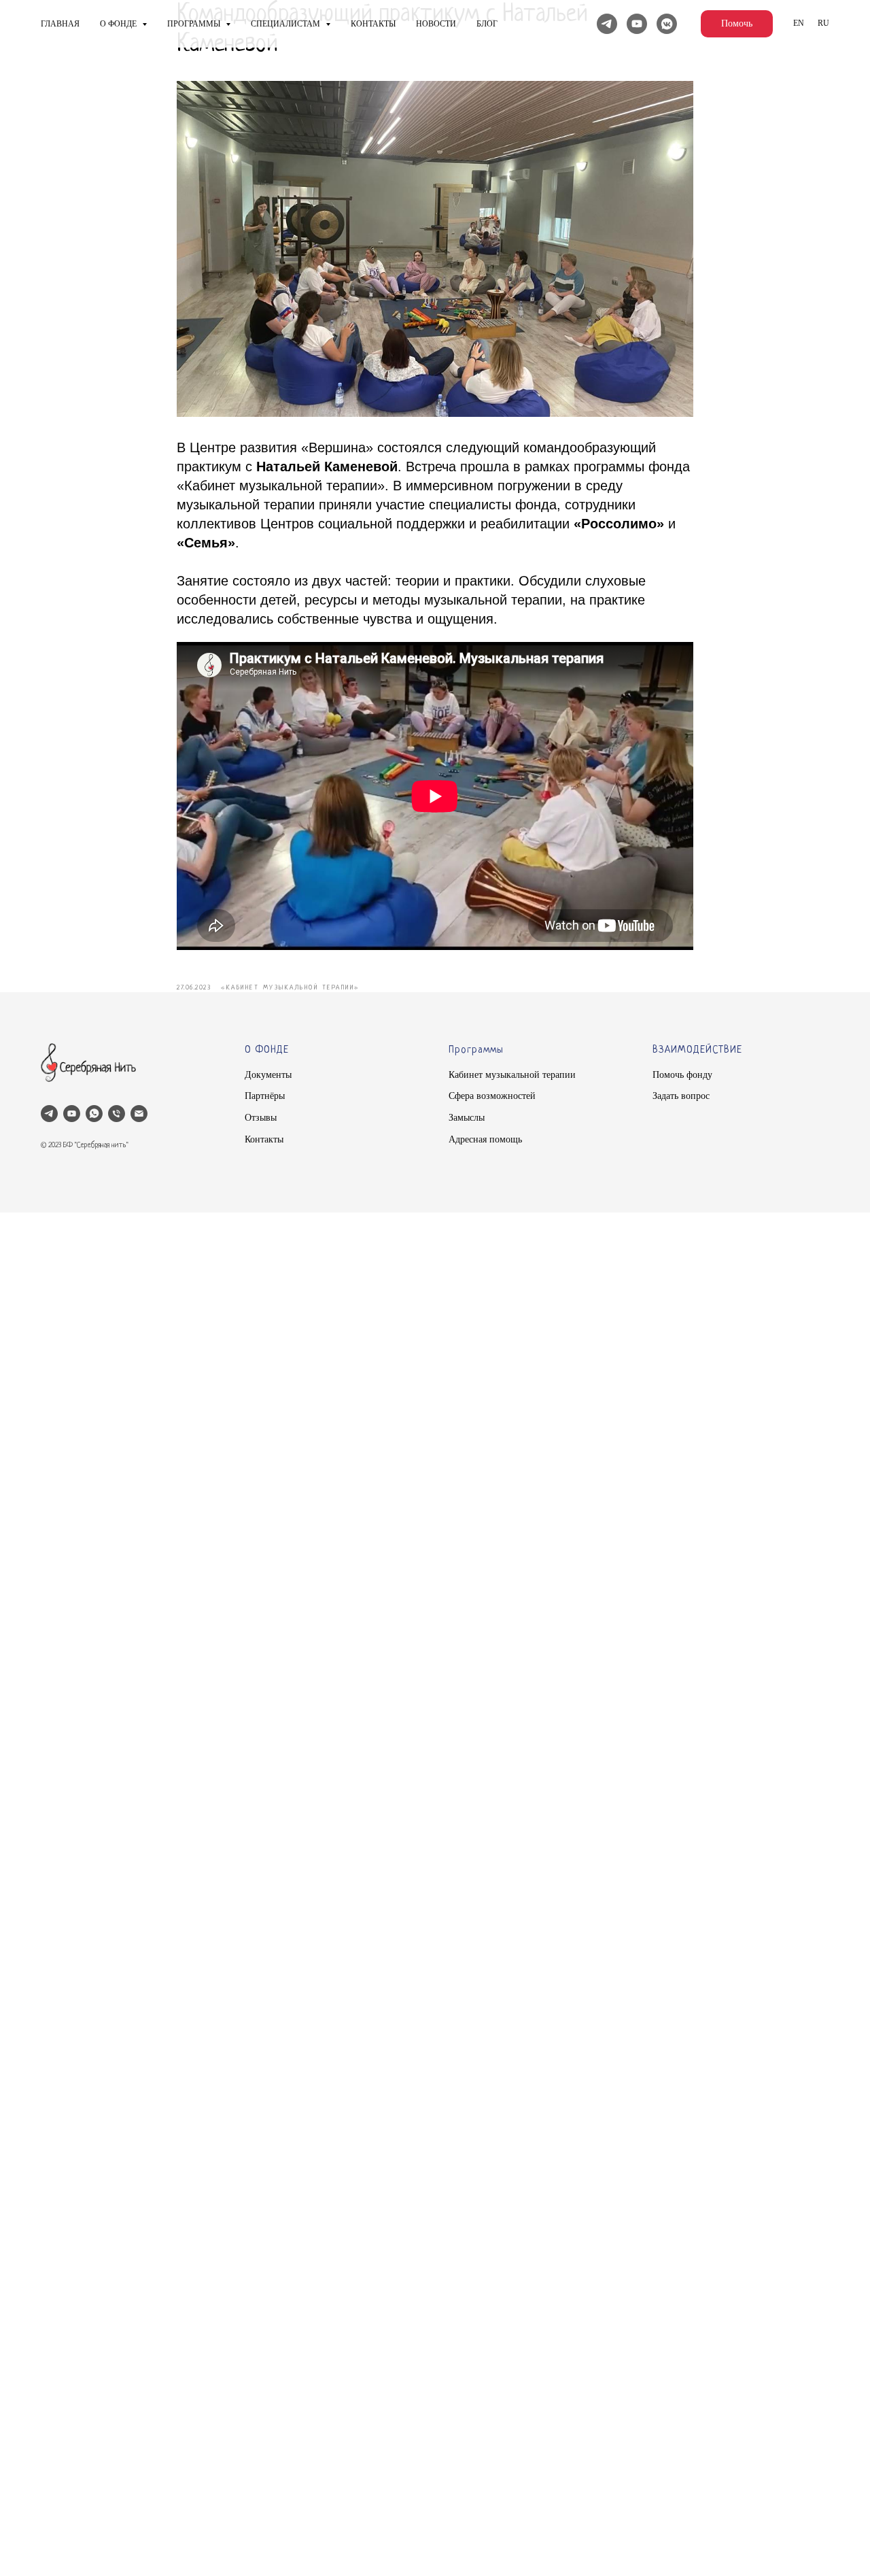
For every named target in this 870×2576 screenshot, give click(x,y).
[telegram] (49, 1114)
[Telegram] (607, 24)
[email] (139, 1114)
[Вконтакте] (667, 24)
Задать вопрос (681, 1096)
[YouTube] (637, 24)
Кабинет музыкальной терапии (512, 1075)
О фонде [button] (119, 24)
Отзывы (261, 1118)
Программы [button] (195, 24)
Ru (823, 23)
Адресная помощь (485, 1139)
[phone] (117, 1114)
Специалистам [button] (286, 24)
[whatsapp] (94, 1114)
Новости (436, 24)
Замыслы (467, 1118)
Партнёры (265, 1096)
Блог (487, 24)
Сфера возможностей (492, 1096)
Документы (268, 1075)
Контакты (373, 24)
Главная (60, 24)
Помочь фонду (682, 1075)
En (799, 23)
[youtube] (72, 1114)
